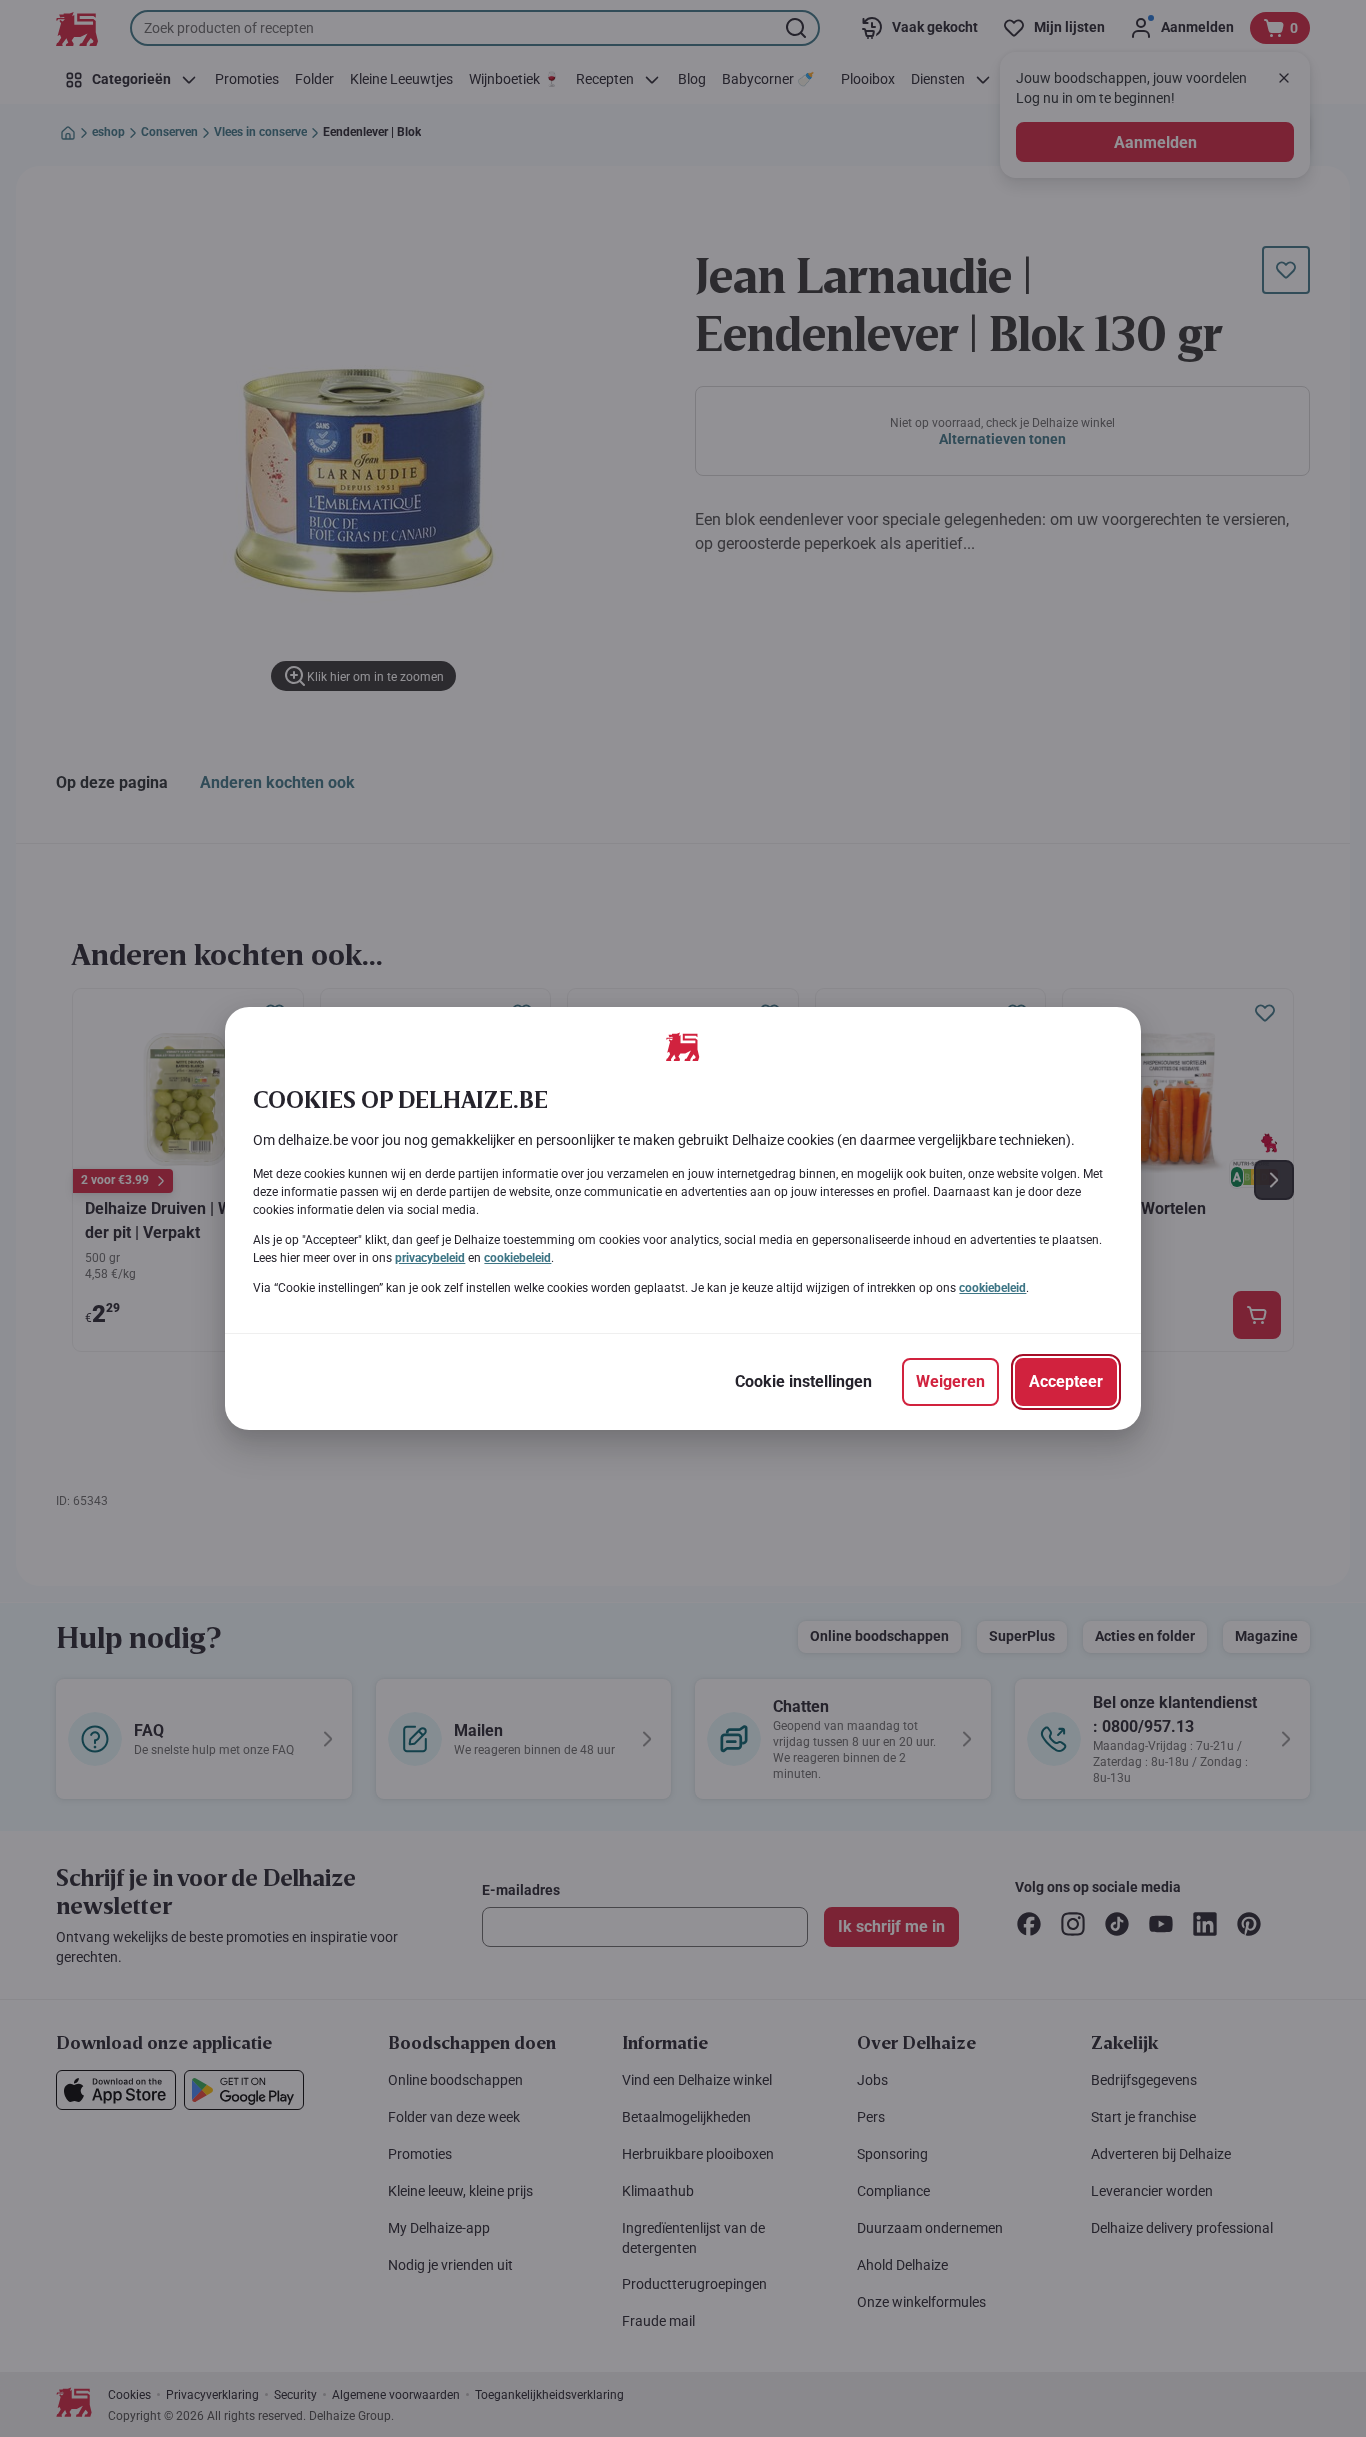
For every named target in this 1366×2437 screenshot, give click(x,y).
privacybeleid (430, 1258)
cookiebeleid (517, 1258)
